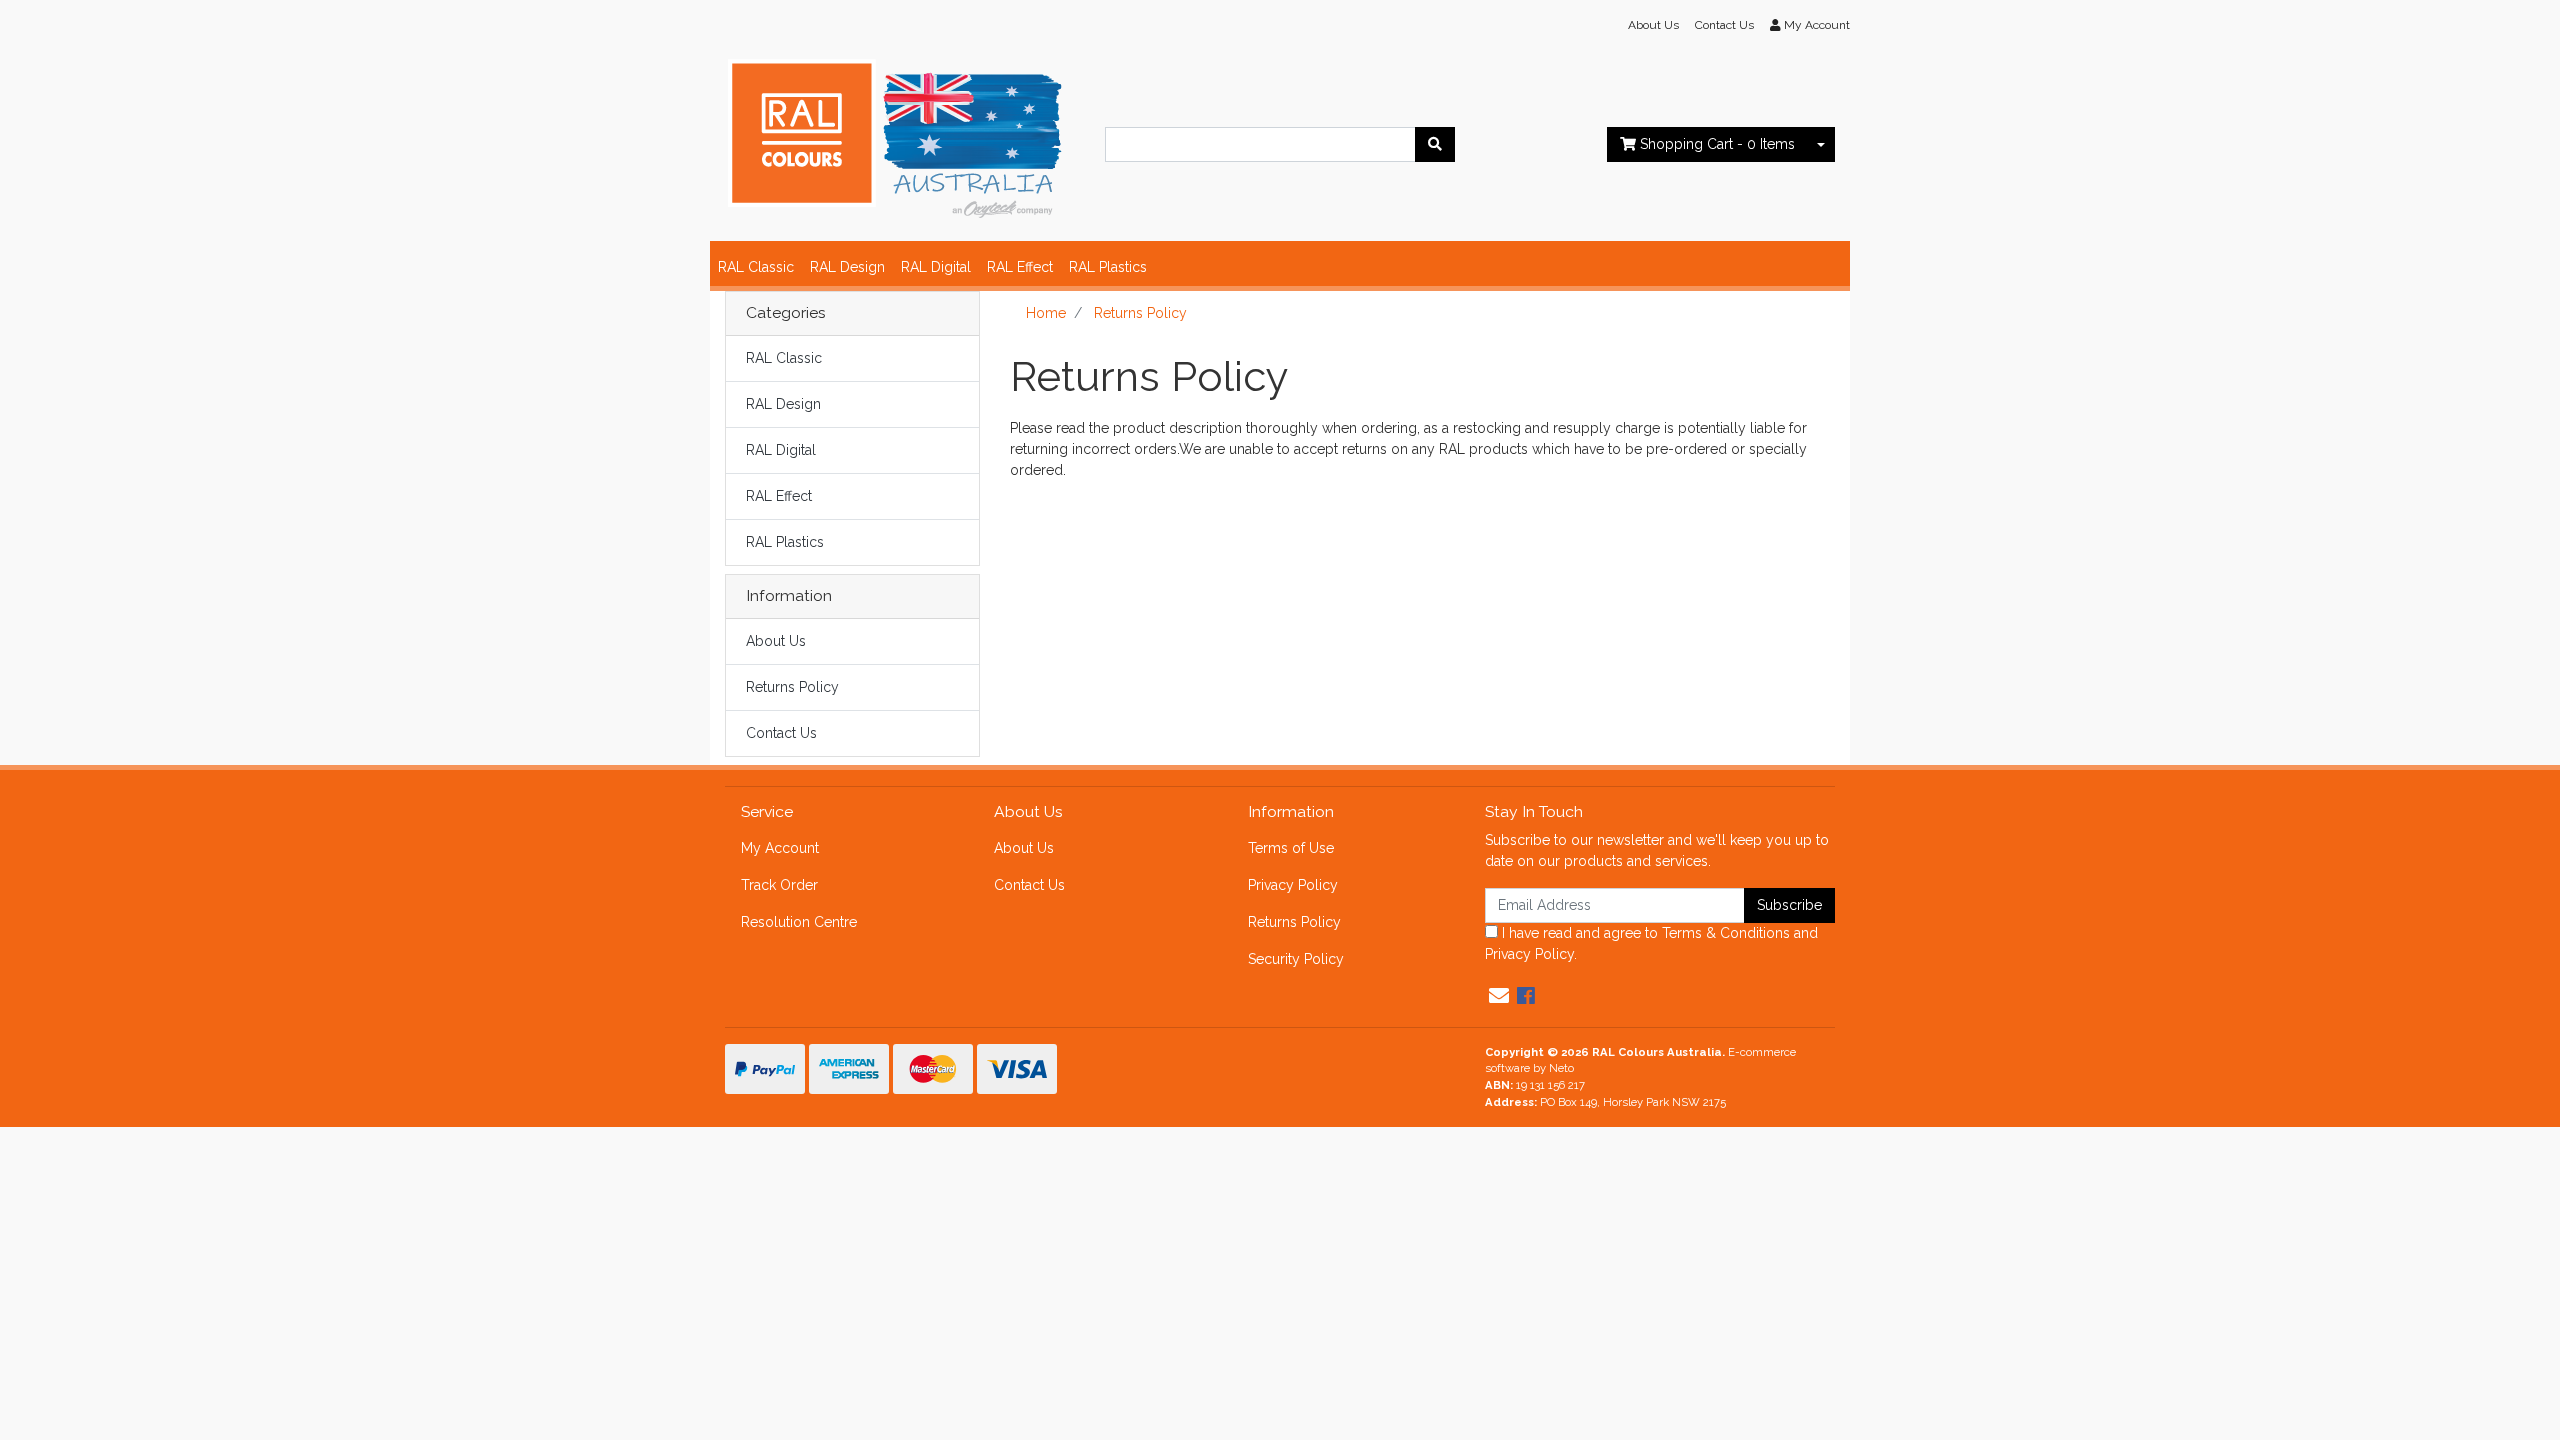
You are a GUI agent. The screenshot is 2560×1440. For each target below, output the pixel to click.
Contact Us (1724, 25)
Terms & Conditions (1726, 933)
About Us (1653, 25)
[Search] (1435, 144)
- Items (1717, 144)
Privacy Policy (1293, 885)
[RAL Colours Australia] (895, 135)
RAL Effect (1020, 267)
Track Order (779, 885)
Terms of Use (1291, 848)
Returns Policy (792, 687)
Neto (1561, 1068)
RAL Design (847, 267)
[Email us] (1499, 996)
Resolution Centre (799, 922)
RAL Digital (936, 267)
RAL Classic (756, 267)
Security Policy (1296, 959)
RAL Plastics (1108, 267)
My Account (780, 848)
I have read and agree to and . (1651, 943)
